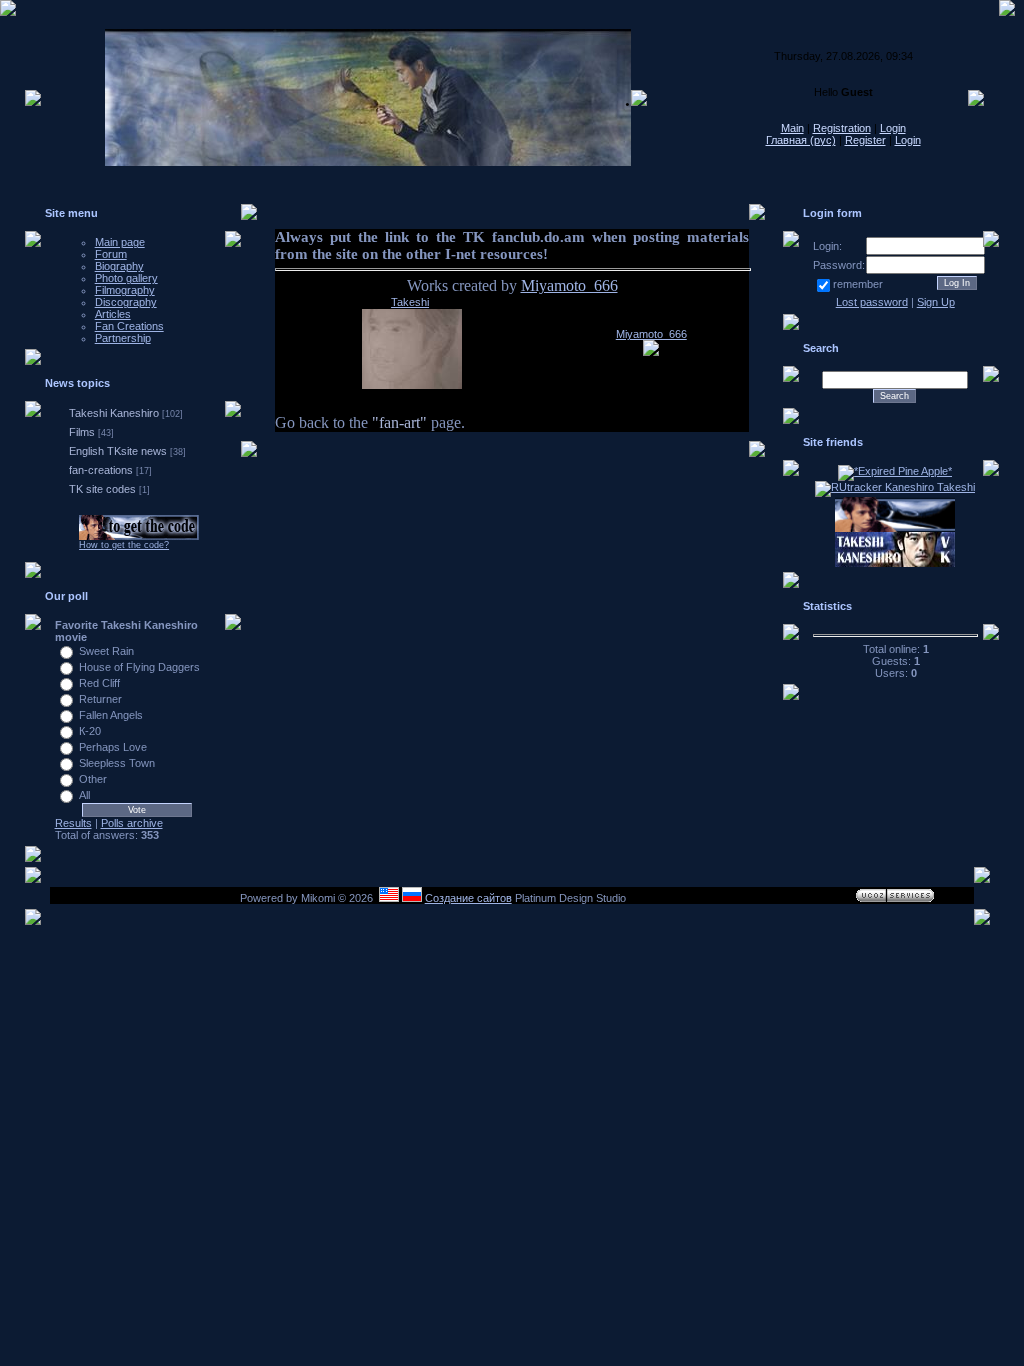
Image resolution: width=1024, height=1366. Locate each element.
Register (865, 140)
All (84, 795)
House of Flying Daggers (139, 667)
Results (73, 823)
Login (893, 128)
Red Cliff (99, 683)
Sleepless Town (117, 763)
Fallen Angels (111, 715)
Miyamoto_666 (569, 285)
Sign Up (936, 302)
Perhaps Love (113, 747)
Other (93, 779)
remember (858, 284)
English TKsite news (118, 451)
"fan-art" (399, 422)
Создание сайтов (468, 898)
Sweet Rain (106, 651)
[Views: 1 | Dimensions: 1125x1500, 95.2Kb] (651, 352)
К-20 (90, 731)
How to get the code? (124, 545)
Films (82, 432)
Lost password (872, 302)
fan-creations (101, 470)
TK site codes (102, 489)
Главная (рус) (801, 140)
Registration (842, 128)
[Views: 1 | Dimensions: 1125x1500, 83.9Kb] (412, 385)
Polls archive (132, 823)
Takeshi (410, 302)
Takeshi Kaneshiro (114, 413)
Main (792, 128)
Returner (100, 699)
